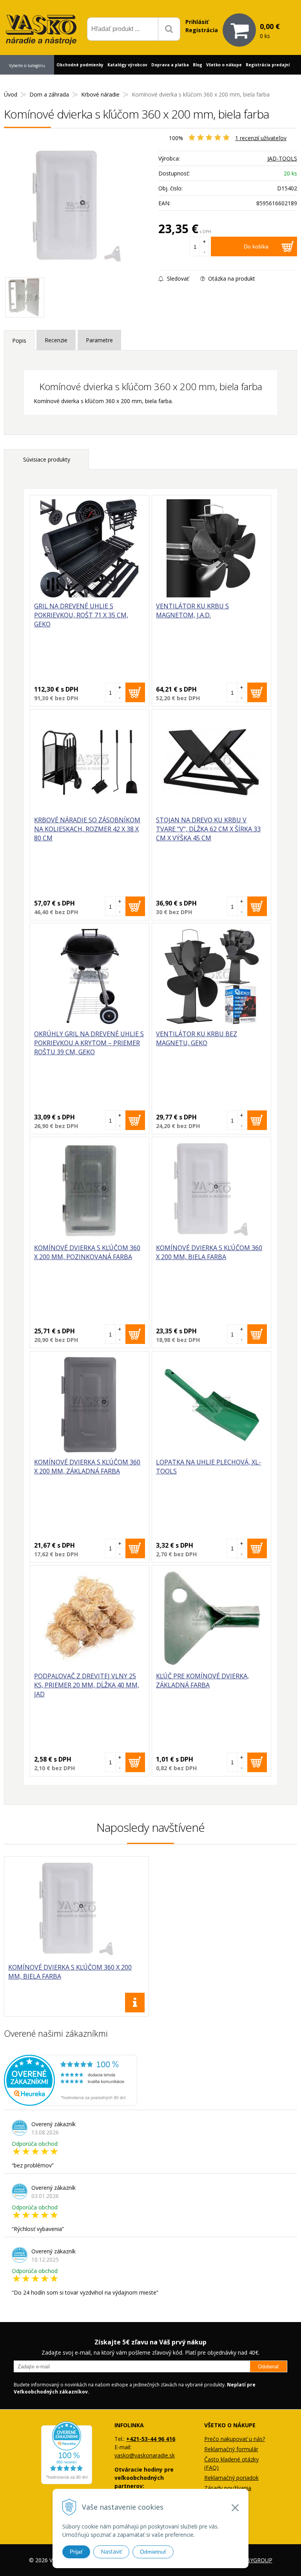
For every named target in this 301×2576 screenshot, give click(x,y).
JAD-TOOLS (282, 158)
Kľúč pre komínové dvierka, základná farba (202, 1681)
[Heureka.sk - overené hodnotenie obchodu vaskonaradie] (71, 2102)
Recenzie (56, 340)
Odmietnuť (153, 2552)
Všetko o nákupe (224, 65)
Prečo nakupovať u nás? (235, 2439)
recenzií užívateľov (261, 138)
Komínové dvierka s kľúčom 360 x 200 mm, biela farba (209, 1252)
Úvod (11, 94)
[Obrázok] (25, 298)
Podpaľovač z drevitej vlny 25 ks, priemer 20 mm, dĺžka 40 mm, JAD (87, 1685)
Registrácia (202, 30)
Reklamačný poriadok (231, 2478)
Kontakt (11, 84)
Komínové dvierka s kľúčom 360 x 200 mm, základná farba (87, 1467)
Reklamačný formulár (231, 2449)
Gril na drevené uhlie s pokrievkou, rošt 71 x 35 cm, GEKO (81, 615)
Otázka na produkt (231, 278)
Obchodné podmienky (80, 65)
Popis (19, 340)
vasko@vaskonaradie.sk (145, 2455)
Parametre (99, 340)
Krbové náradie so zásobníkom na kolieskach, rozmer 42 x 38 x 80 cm (87, 829)
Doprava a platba (170, 65)
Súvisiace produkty (47, 459)
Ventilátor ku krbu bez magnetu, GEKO (197, 1038)
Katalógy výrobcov (127, 65)
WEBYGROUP (255, 2560)
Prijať (76, 2552)
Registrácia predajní (268, 65)
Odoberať (268, 2367)
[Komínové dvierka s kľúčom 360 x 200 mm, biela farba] (77, 207)
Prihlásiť (197, 22)
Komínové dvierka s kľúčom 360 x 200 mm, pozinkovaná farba (87, 1252)
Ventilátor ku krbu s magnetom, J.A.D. (192, 611)
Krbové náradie (100, 94)
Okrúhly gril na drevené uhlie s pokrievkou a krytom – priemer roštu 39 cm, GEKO (89, 1043)
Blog (198, 65)
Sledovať (177, 278)
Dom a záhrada (49, 94)
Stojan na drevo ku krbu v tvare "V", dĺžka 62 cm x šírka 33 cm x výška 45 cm (208, 829)
